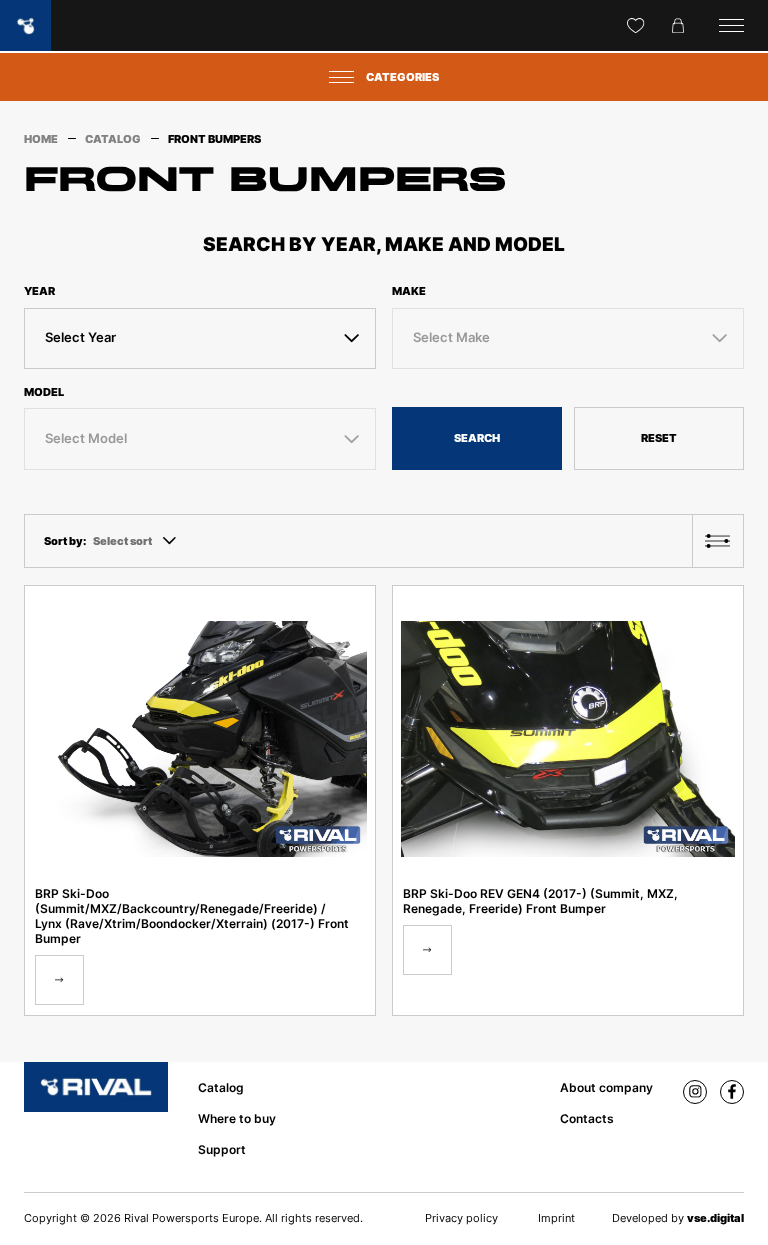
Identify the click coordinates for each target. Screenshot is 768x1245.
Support (222, 1149)
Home (41, 139)
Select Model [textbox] (86, 438)
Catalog (113, 139)
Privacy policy (461, 1218)
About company (606, 1087)
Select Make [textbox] (451, 337)
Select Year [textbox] (80, 337)
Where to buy (237, 1118)
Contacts (587, 1118)
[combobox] (200, 338)
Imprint (556, 1218)
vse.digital (715, 1218)
